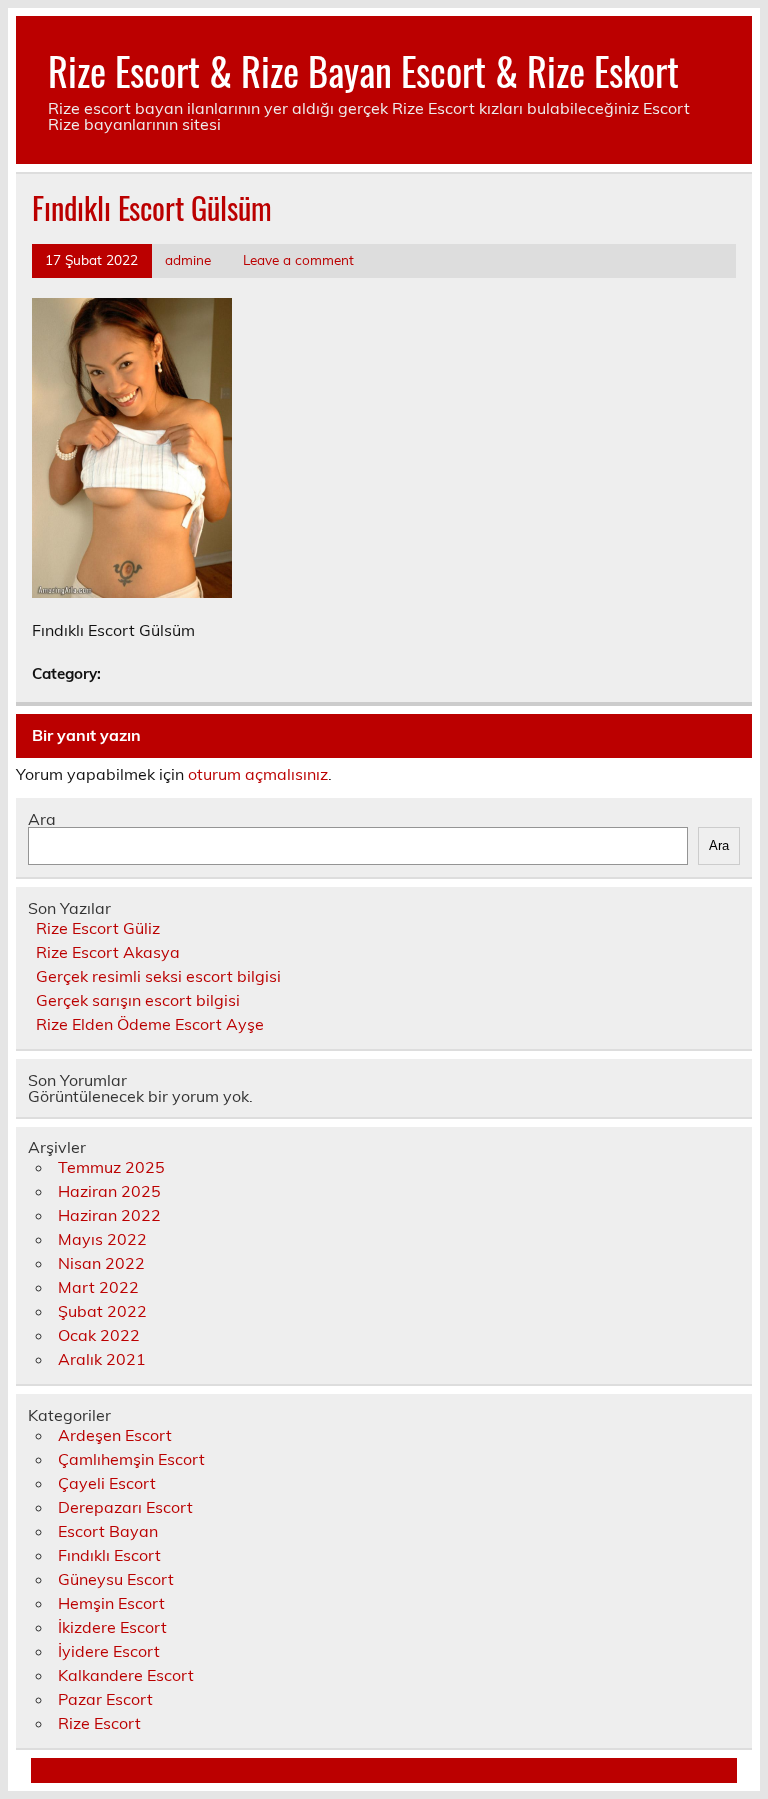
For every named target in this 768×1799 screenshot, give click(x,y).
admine (188, 259)
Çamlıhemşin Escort (131, 1459)
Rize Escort (99, 1723)
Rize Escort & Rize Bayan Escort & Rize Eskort (363, 70)
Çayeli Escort (107, 1483)
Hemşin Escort (111, 1603)
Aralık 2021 (102, 1359)
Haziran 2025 (109, 1191)
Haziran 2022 (109, 1215)
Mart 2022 (98, 1287)
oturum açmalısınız (258, 774)
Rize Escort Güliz (98, 928)
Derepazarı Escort (125, 1507)
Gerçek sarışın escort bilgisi (138, 1000)
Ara (42, 819)
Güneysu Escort (116, 1579)
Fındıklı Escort (109, 1555)
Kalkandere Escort (126, 1675)
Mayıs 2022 (102, 1239)
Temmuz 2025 (111, 1167)
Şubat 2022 (102, 1311)
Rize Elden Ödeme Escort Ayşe (150, 1024)
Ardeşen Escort (115, 1435)
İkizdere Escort (112, 1627)
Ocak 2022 (99, 1335)
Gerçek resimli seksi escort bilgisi (158, 976)
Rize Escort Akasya (108, 952)
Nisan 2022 (101, 1263)
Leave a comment (298, 259)
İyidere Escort (109, 1651)
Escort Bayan (108, 1531)
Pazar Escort (105, 1699)
